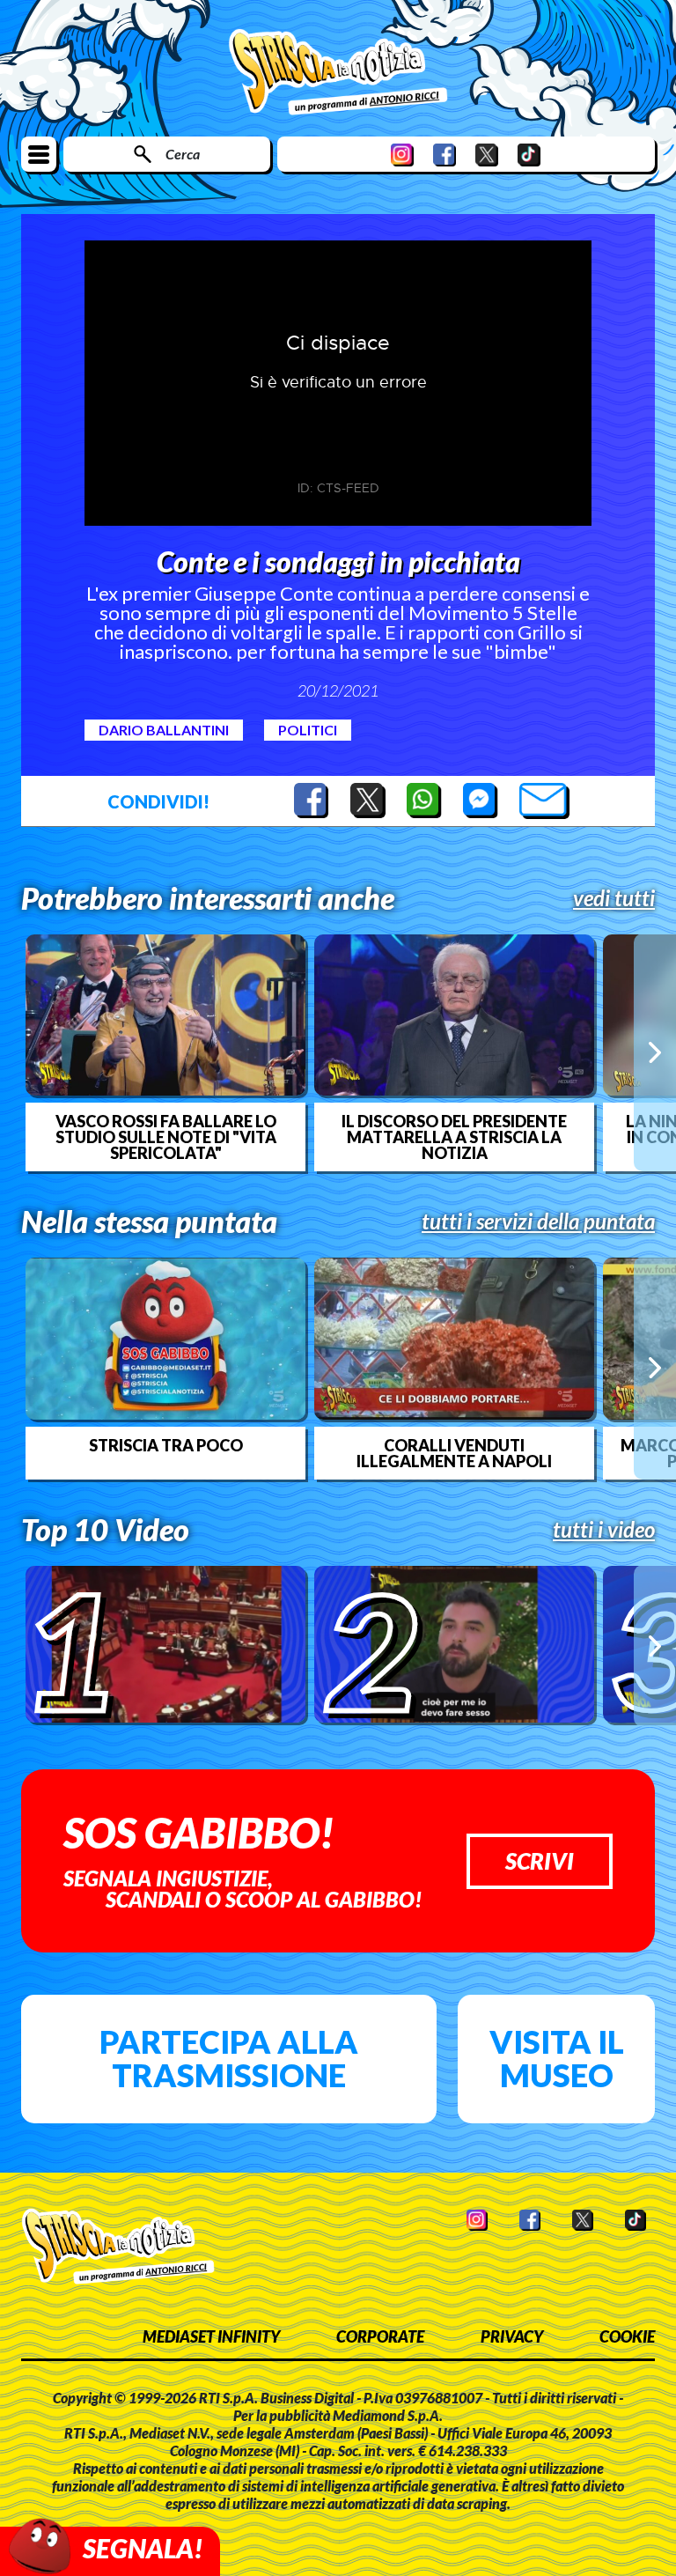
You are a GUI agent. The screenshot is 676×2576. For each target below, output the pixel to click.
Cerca (183, 154)
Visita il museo (557, 2058)
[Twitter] (487, 155)
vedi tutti (614, 898)
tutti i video (604, 1530)
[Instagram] (402, 155)
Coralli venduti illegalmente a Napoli (454, 1453)
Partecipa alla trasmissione (229, 2058)
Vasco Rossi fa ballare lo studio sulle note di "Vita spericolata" (166, 1137)
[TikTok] (529, 155)
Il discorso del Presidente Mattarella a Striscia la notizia (454, 1137)
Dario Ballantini (164, 730)
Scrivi (540, 1861)
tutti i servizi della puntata (538, 1222)
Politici (308, 730)
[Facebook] (445, 155)
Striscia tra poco (166, 1445)
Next (655, 1052)
